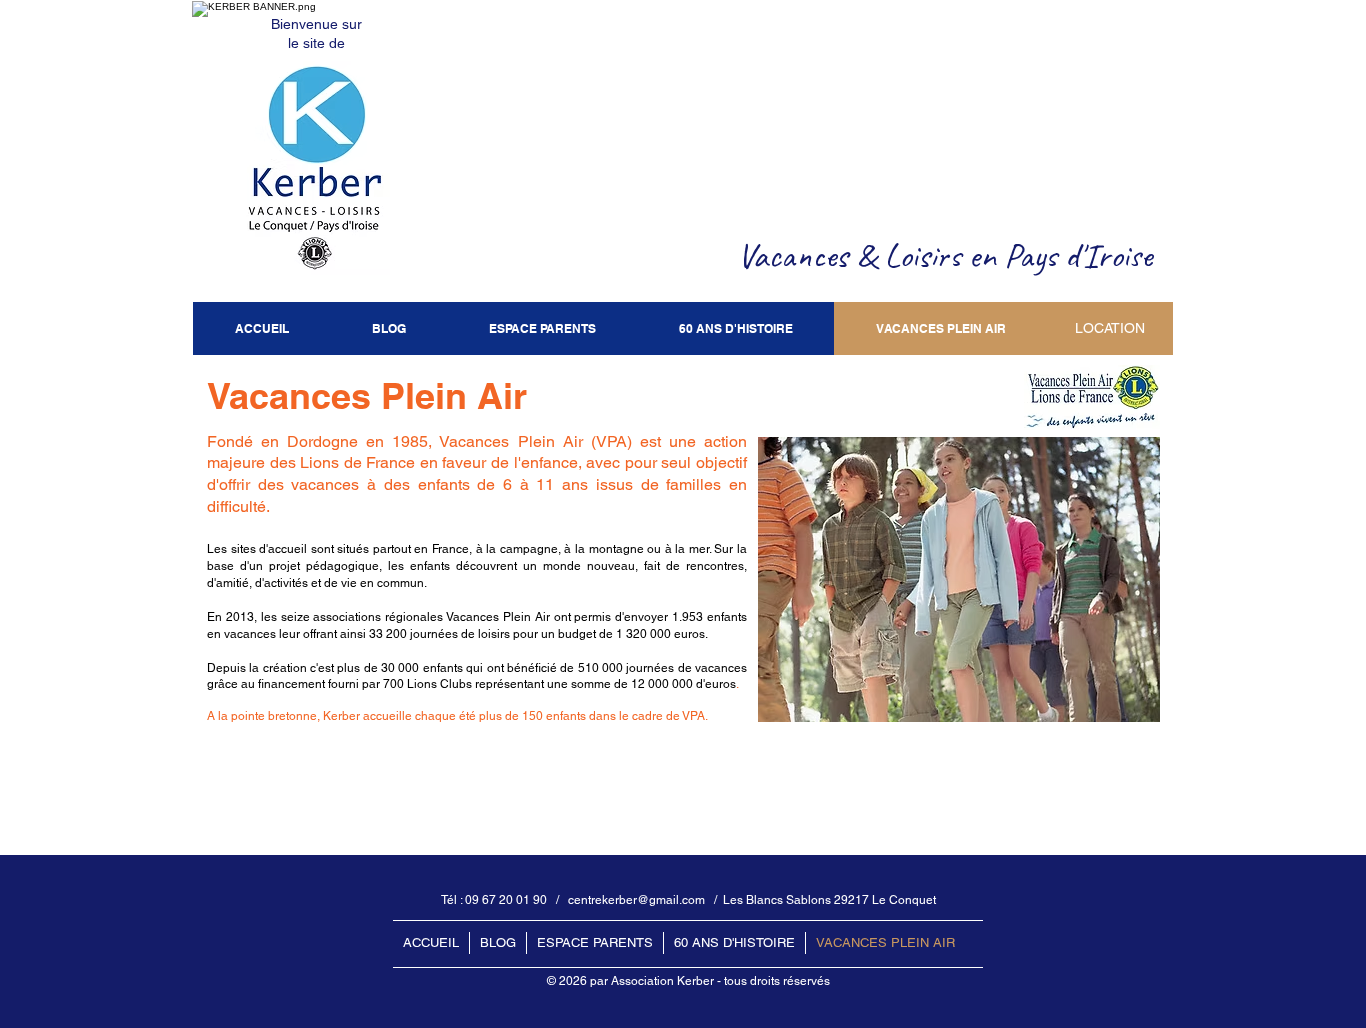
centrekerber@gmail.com (636, 900)
